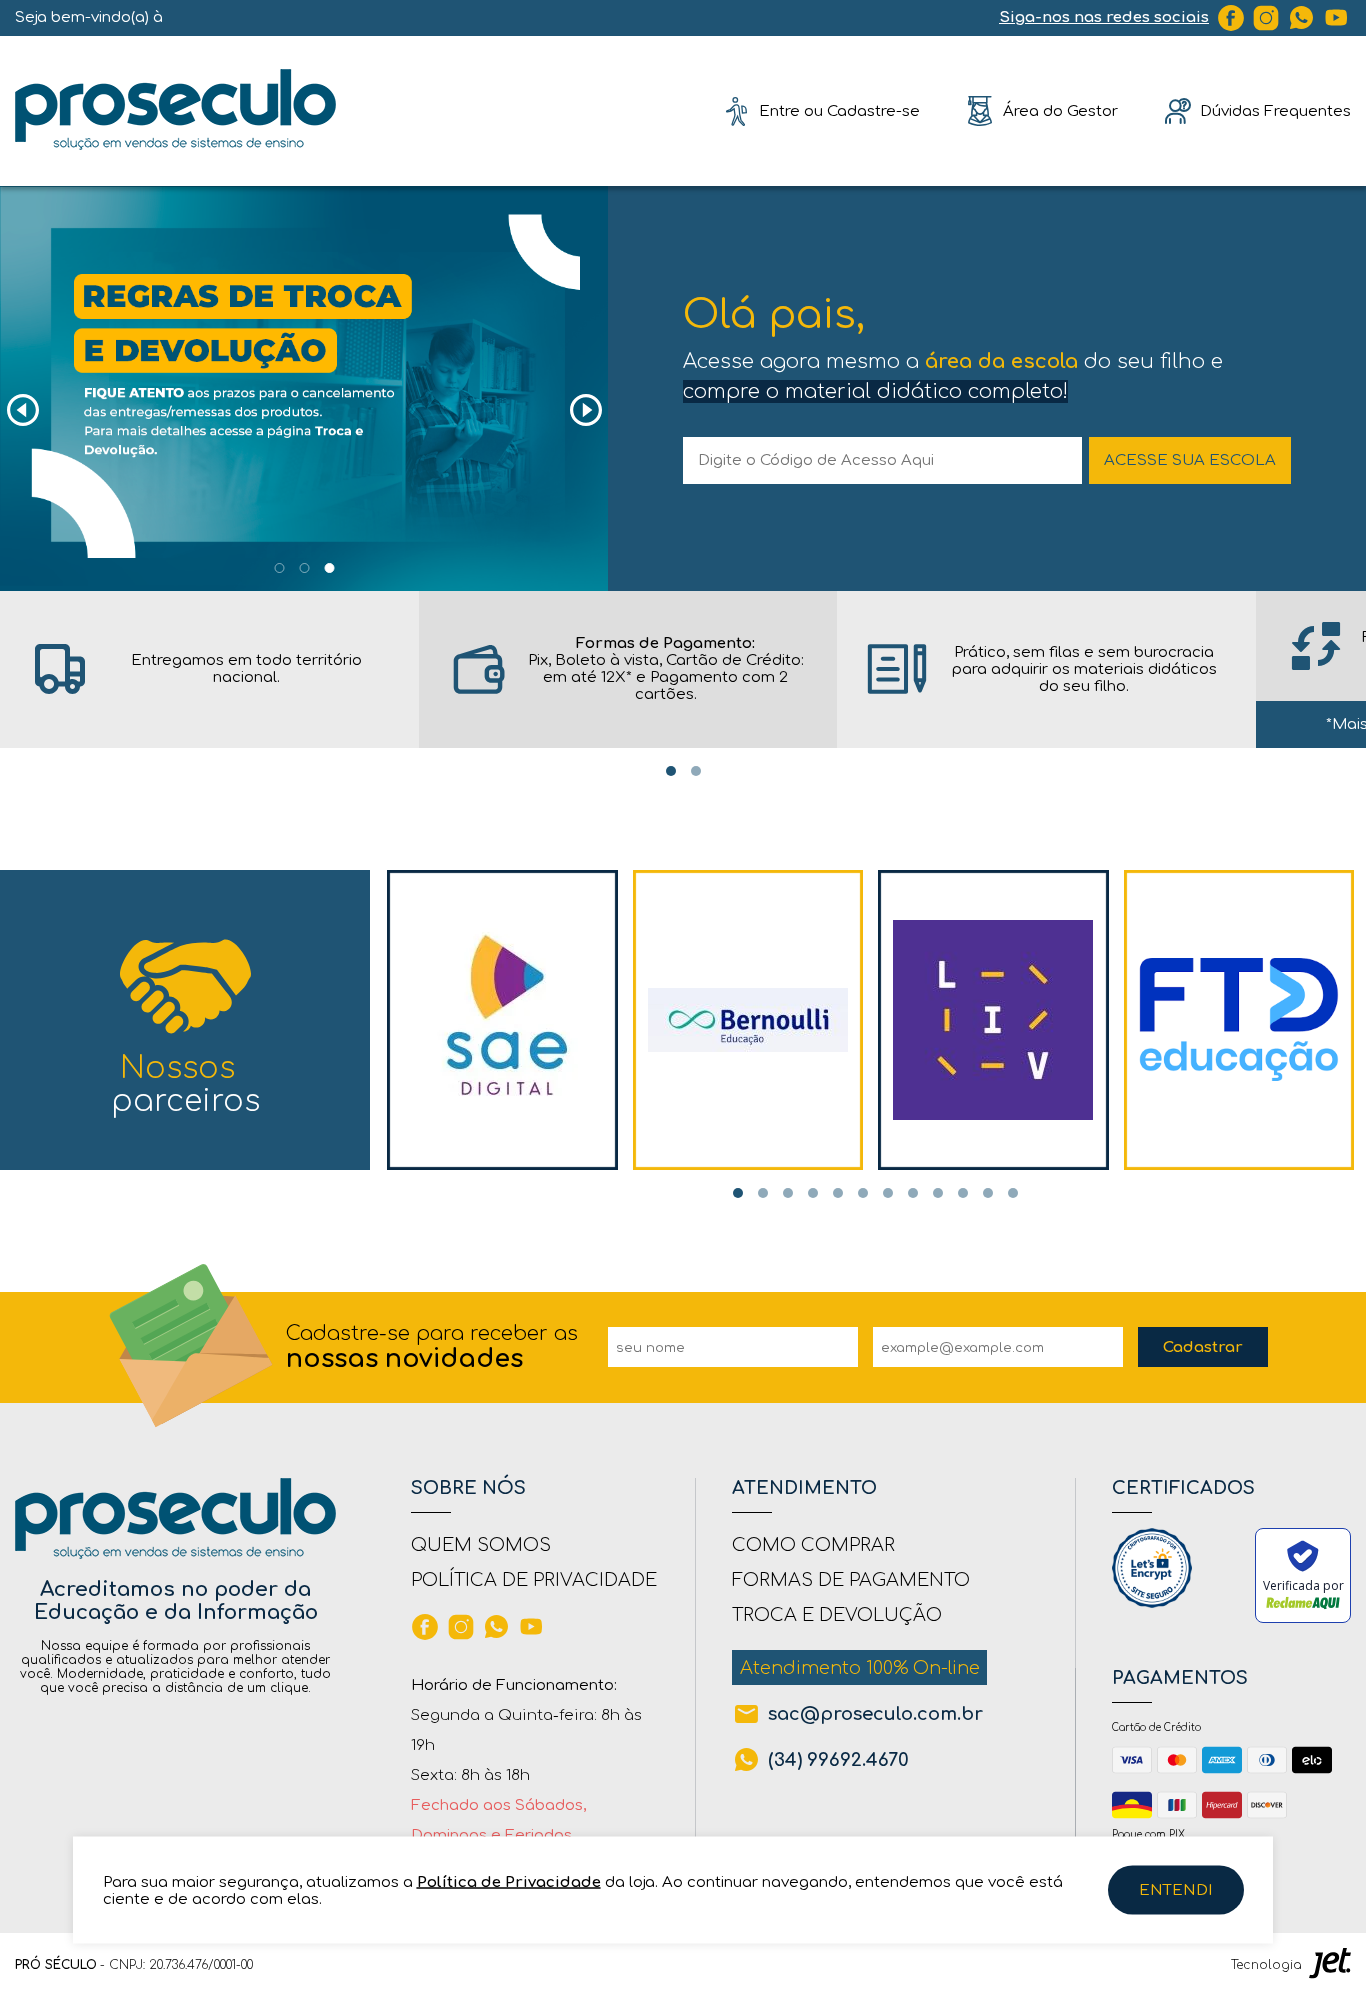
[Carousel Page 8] (913, 1193)
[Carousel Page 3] (329, 568)
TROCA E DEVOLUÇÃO (837, 1615)
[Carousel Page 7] (888, 1193)
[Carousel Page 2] (304, 568)
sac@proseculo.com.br (875, 1714)
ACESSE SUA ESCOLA (1190, 460)
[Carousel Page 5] (838, 1193)
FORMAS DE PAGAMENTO (851, 1580)
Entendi (1176, 1890)
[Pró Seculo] (175, 110)
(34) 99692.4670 (838, 1760)
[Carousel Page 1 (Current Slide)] (279, 568)
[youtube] (1337, 18)
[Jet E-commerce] (1330, 1965)
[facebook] (1231, 18)
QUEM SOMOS (481, 1545)
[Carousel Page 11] (988, 1193)
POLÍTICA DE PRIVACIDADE (534, 1580)
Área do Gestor (1060, 110)
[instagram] (1266, 18)
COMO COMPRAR (813, 1545)
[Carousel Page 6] (863, 1193)
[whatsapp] (1302, 18)
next (585, 410)
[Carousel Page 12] (1013, 1193)
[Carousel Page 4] (813, 1193)
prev (22, 410)
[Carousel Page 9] (938, 1193)
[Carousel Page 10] (963, 1193)
